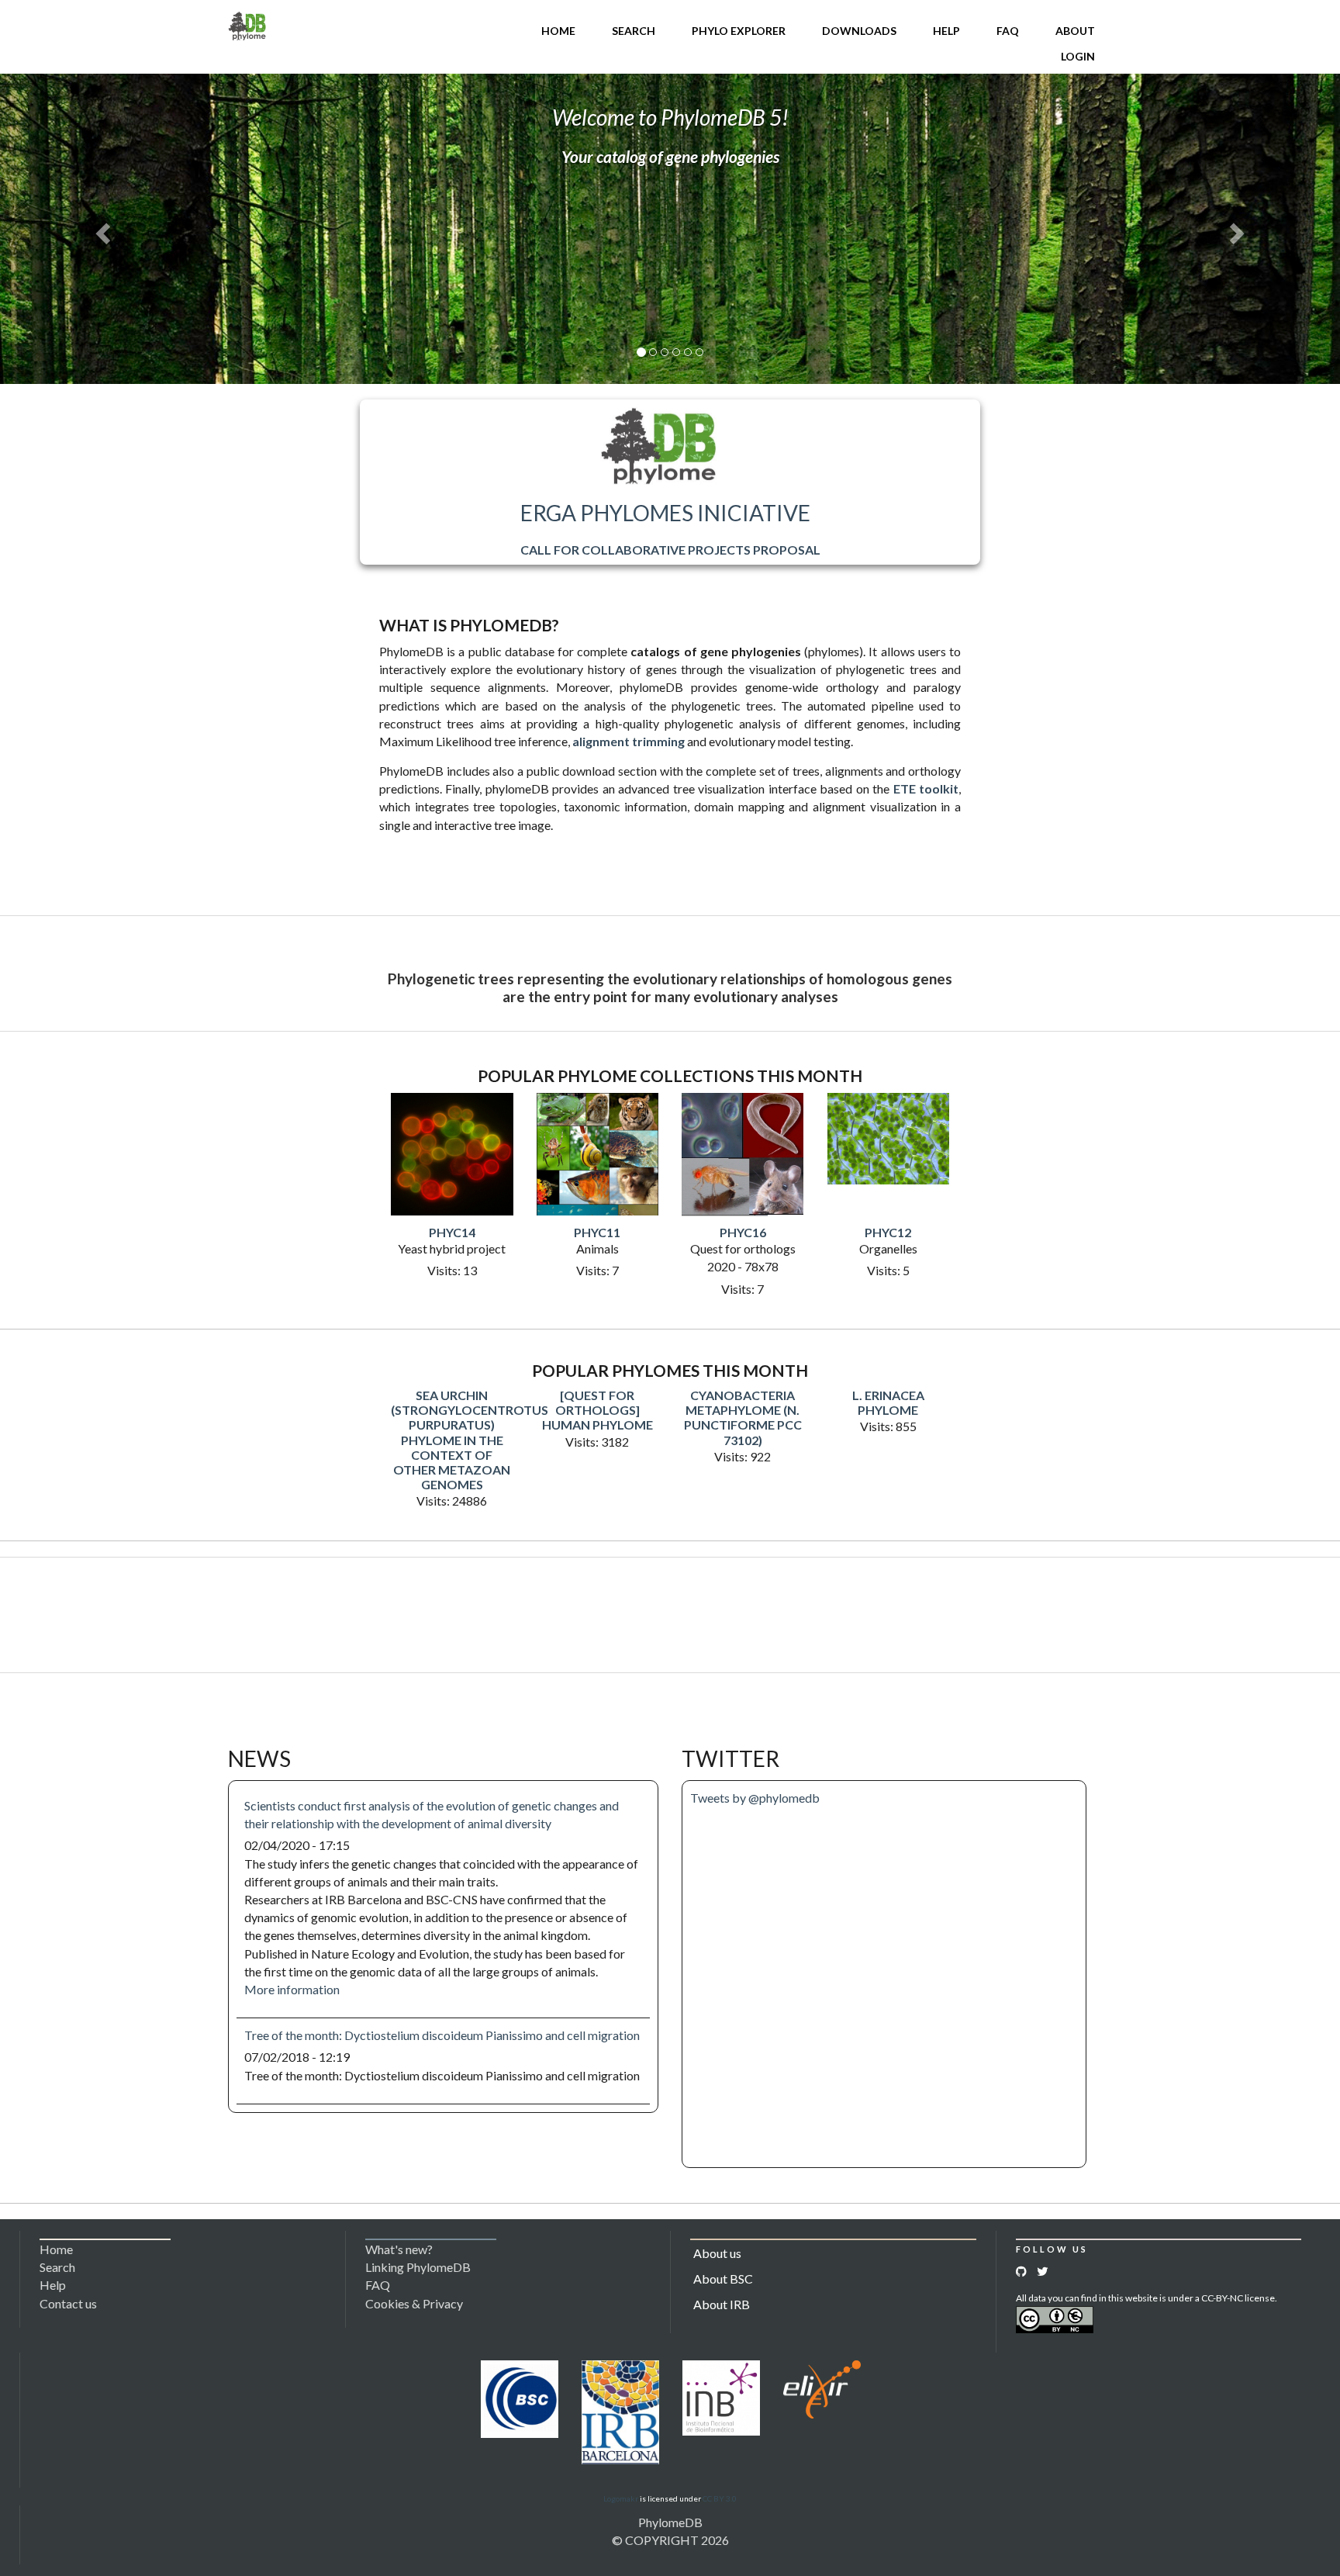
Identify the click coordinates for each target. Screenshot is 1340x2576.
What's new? (399, 2249)
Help (946, 31)
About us (717, 2253)
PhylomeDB (670, 2522)
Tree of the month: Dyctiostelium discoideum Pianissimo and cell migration (442, 2035)
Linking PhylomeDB (418, 2267)
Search (634, 31)
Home (558, 31)
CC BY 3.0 (720, 2498)
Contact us (68, 2303)
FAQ (1008, 31)
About (1075, 31)
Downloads (859, 31)
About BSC (723, 2279)
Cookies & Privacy (414, 2303)
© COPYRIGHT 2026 (670, 2540)
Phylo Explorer (739, 31)
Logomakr (621, 2498)
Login (1078, 56)
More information (292, 1989)
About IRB (722, 2304)
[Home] (247, 24)
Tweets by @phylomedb (755, 1798)
